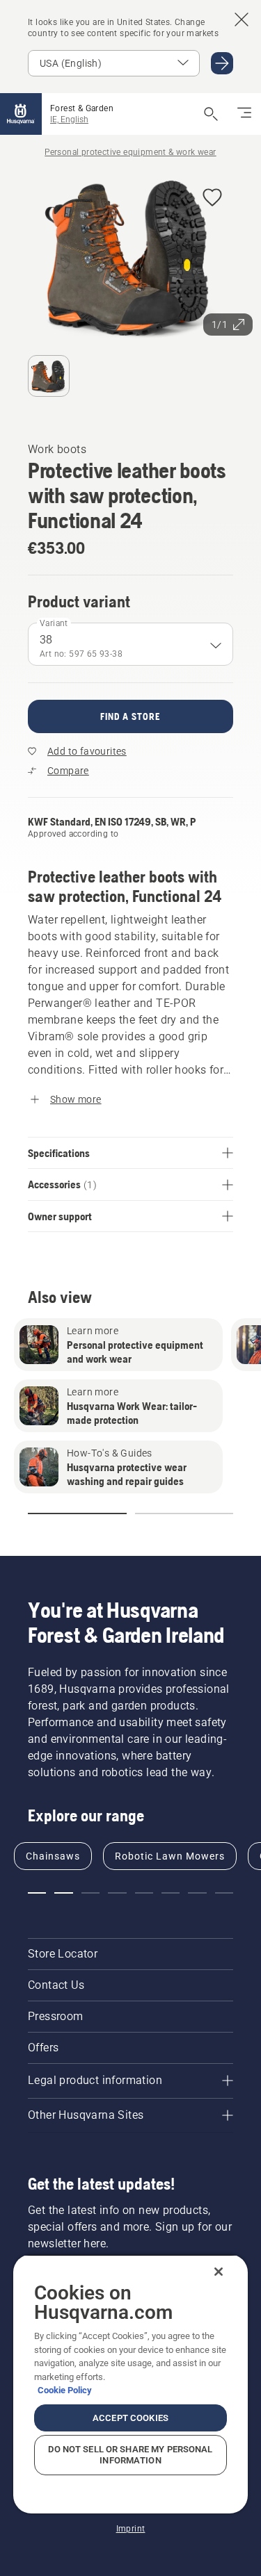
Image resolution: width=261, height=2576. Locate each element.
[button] (212, 198)
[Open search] (211, 114)
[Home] (21, 114)
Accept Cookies (130, 2418)
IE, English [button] (69, 120)
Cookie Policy (65, 2390)
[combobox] (130, 644)
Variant (54, 623)
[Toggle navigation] (244, 114)
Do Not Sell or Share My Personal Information (130, 2455)
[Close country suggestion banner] (242, 19)
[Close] (219, 2272)
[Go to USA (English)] (222, 63)
